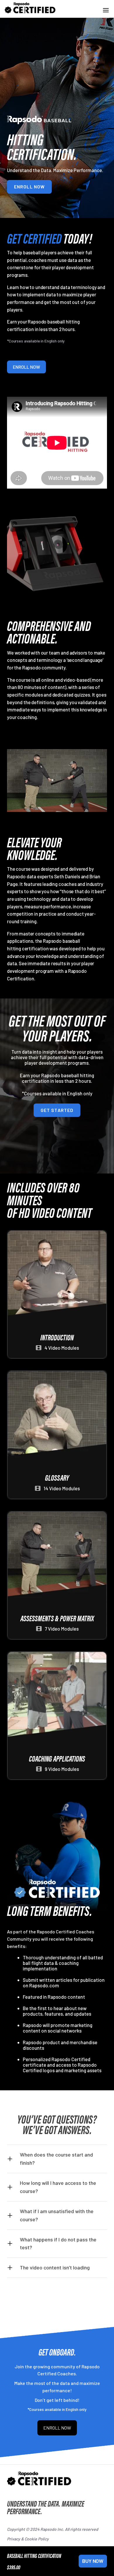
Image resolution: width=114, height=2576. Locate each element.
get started (57, 1110)
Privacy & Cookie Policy (28, 2539)
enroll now (29, 187)
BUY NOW (93, 2561)
